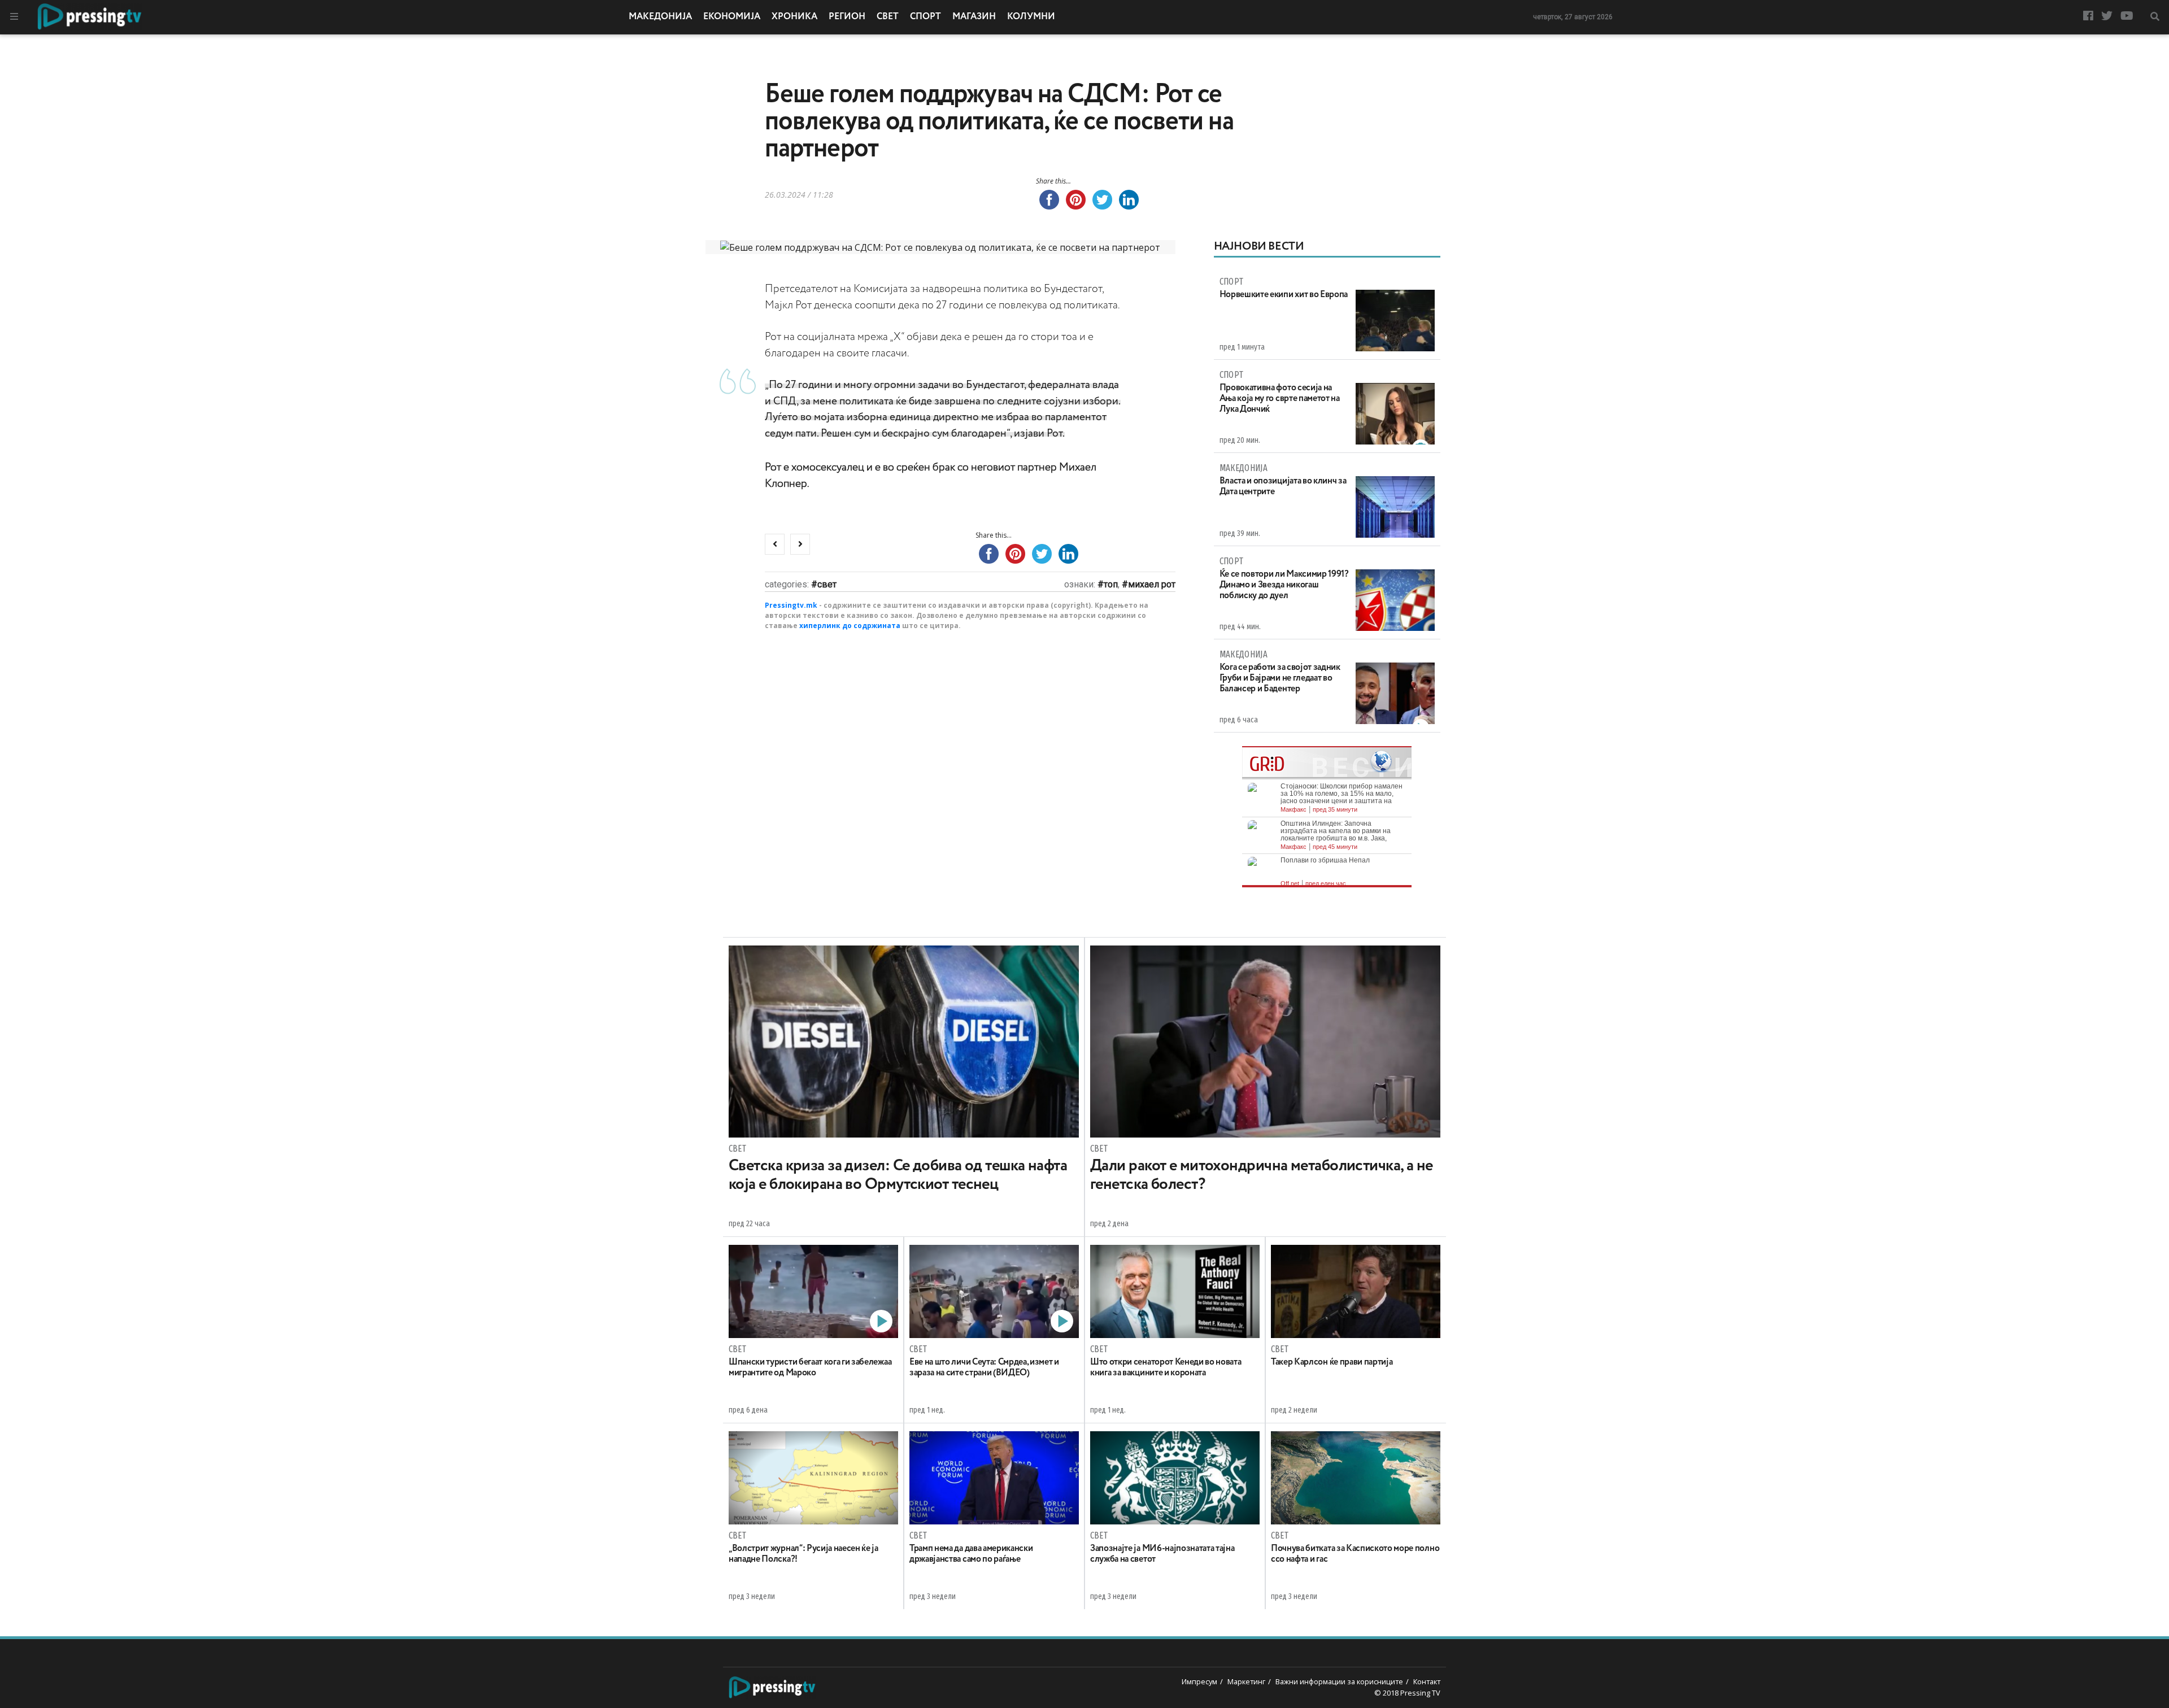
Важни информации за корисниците (1339, 1681)
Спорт (925, 17)
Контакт (1427, 1681)
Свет (888, 17)
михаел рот (1152, 584)
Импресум (1199, 1681)
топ (1111, 584)
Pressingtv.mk (791, 605)
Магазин (974, 17)
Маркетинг (1246, 1681)
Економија (732, 17)
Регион (847, 17)
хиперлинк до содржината (850, 626)
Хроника (794, 17)
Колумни (1031, 17)
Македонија (660, 17)
